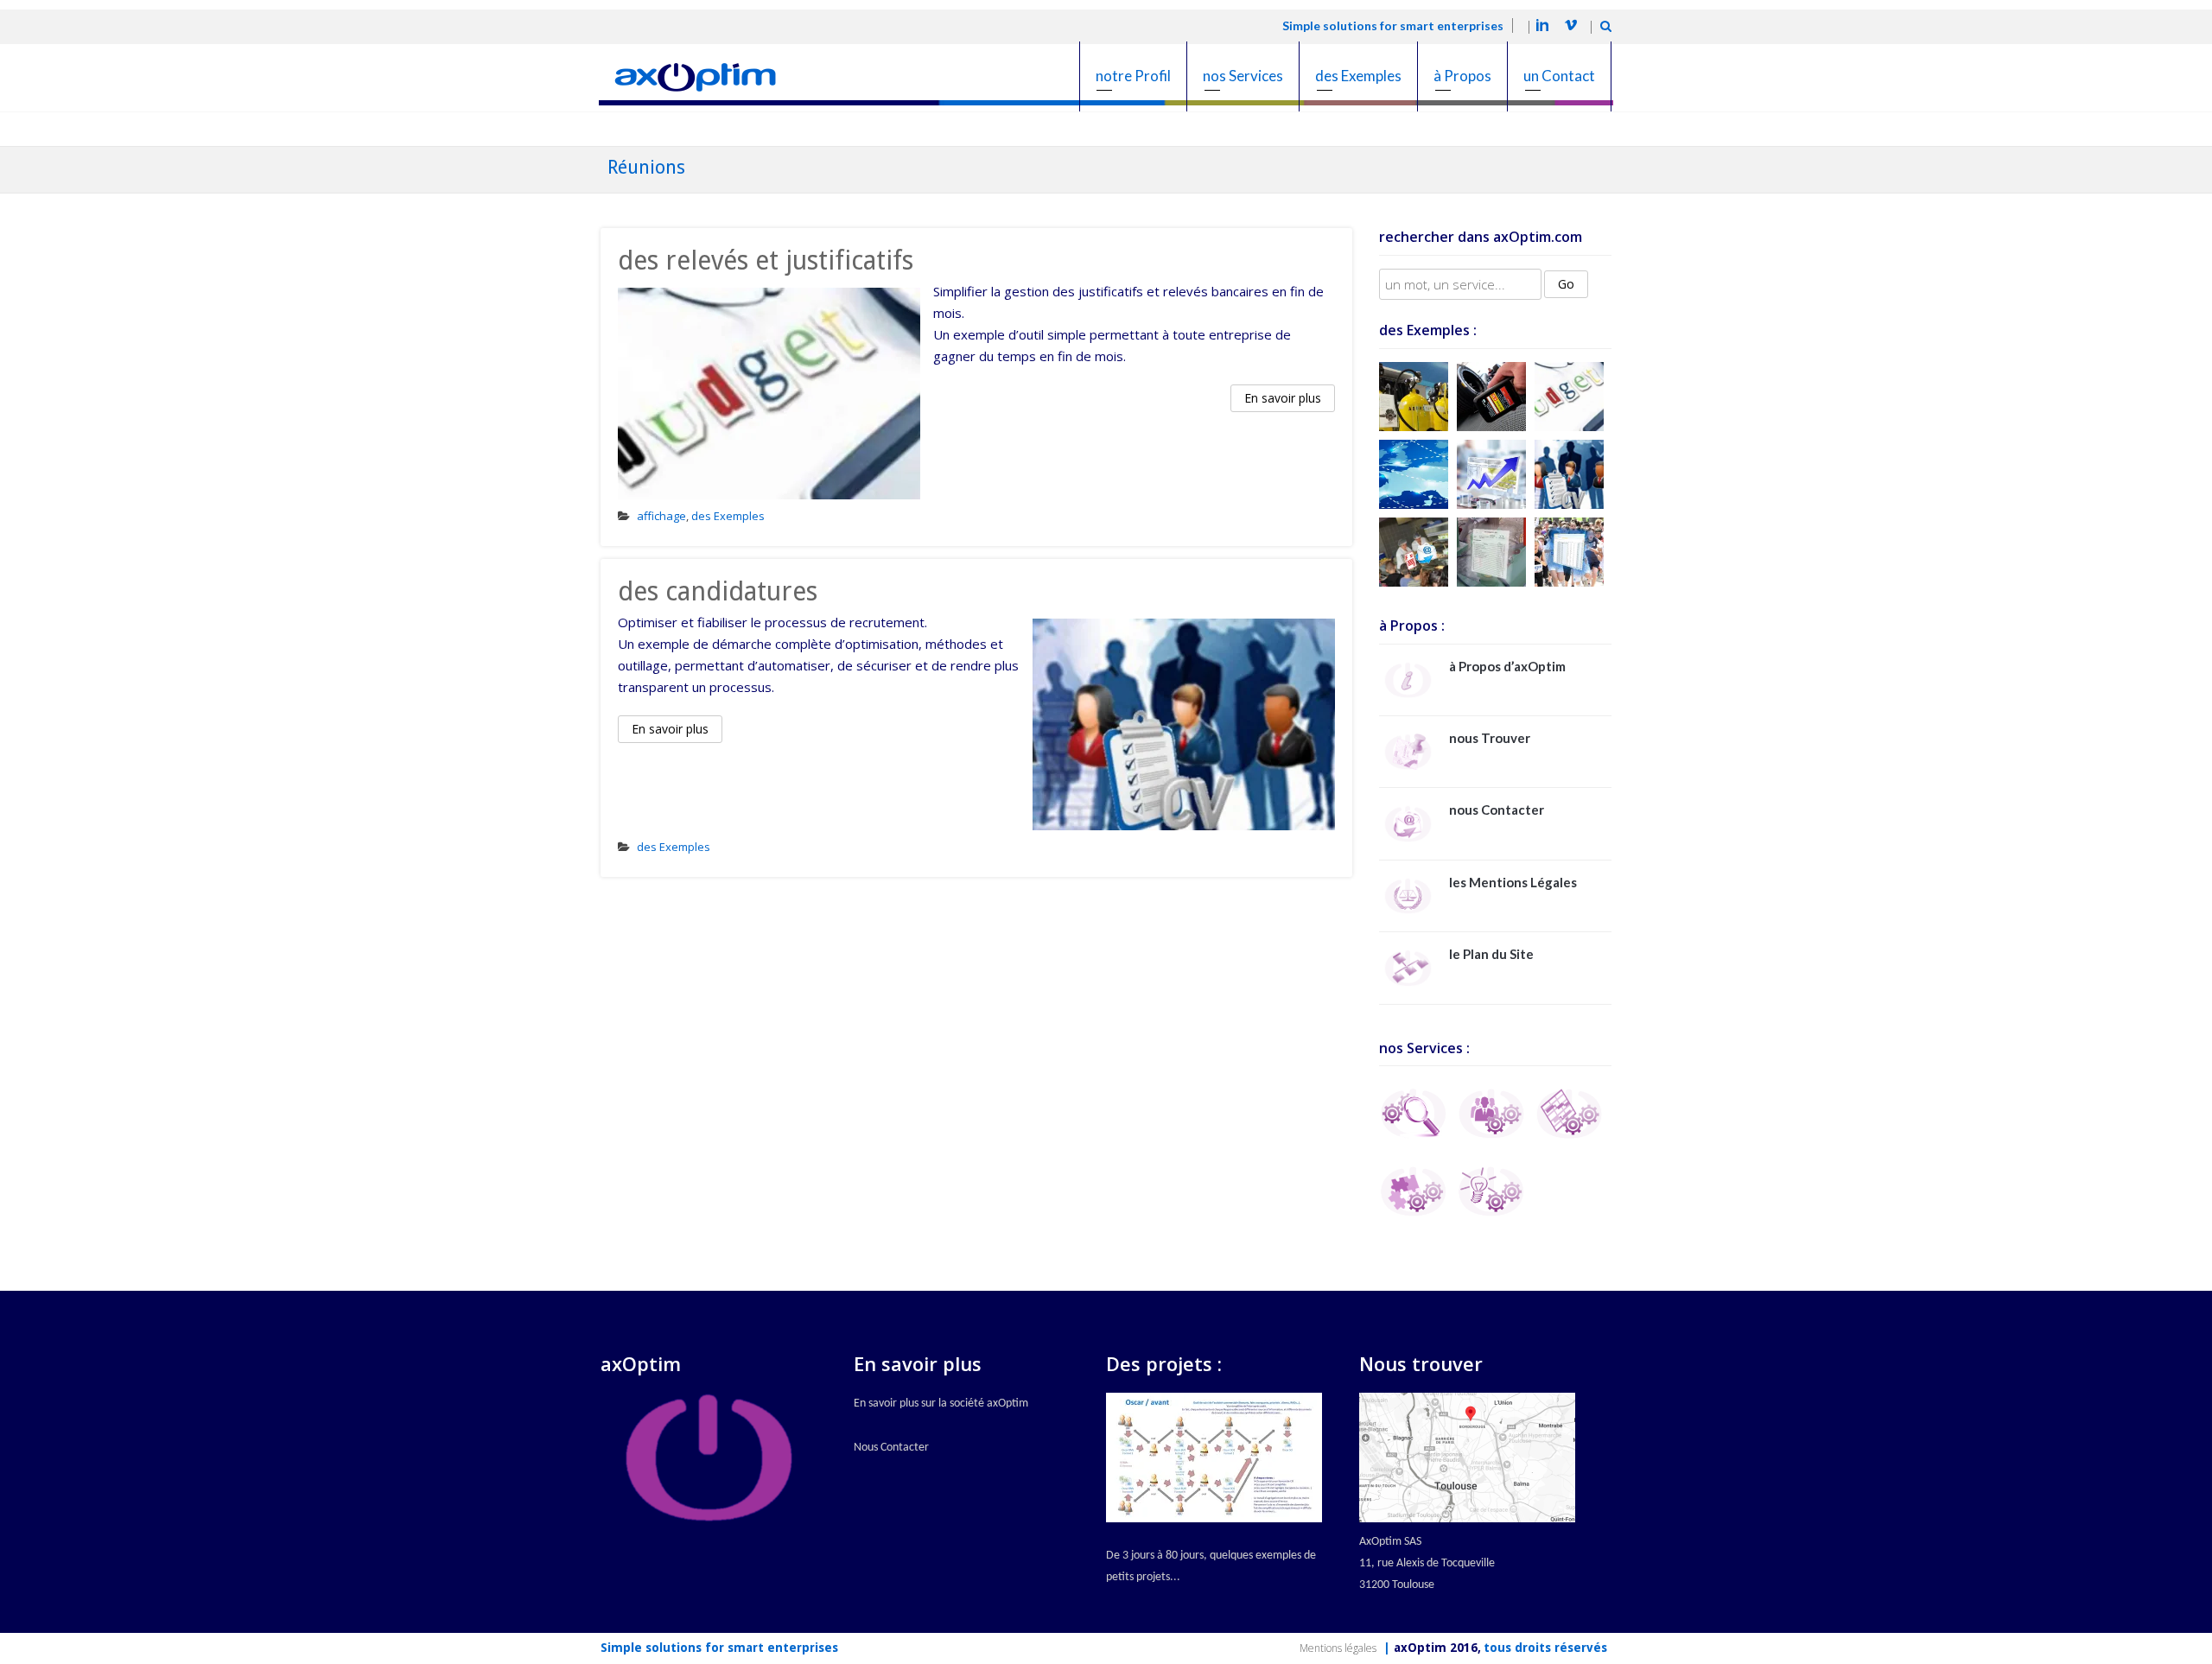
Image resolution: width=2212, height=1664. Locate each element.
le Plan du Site (1491, 954)
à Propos (1462, 76)
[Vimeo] (1571, 28)
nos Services (1243, 76)
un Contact (1559, 76)
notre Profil (1133, 76)
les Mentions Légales (1513, 882)
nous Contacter (1497, 810)
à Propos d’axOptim (1507, 666)
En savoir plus (1283, 398)
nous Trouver (1490, 738)
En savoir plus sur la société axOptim (941, 1404)
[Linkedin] (1542, 28)
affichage (661, 516)
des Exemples (1358, 76)
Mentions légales (1338, 1648)
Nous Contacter (891, 1448)
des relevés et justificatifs (766, 260)
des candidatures (718, 591)
